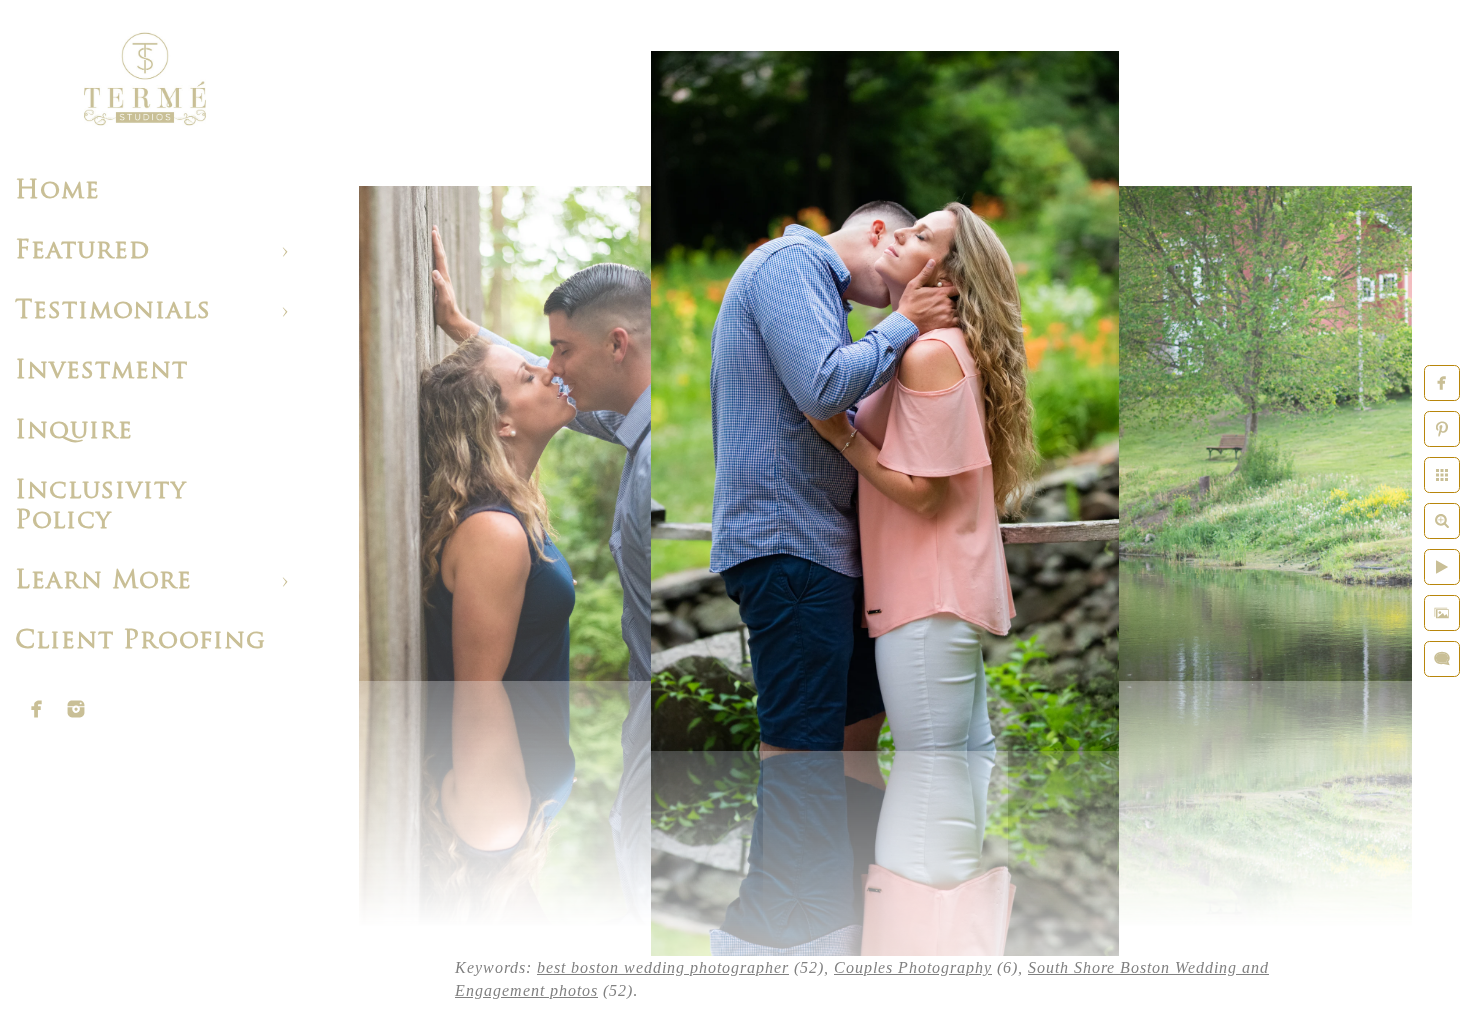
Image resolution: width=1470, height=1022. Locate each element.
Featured (82, 251)
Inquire (74, 431)
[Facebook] (37, 709)
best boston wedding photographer (663, 967)
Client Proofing (140, 641)
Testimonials (113, 311)
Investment (101, 371)
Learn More (103, 581)
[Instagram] (76, 709)
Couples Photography (913, 967)
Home (57, 191)
